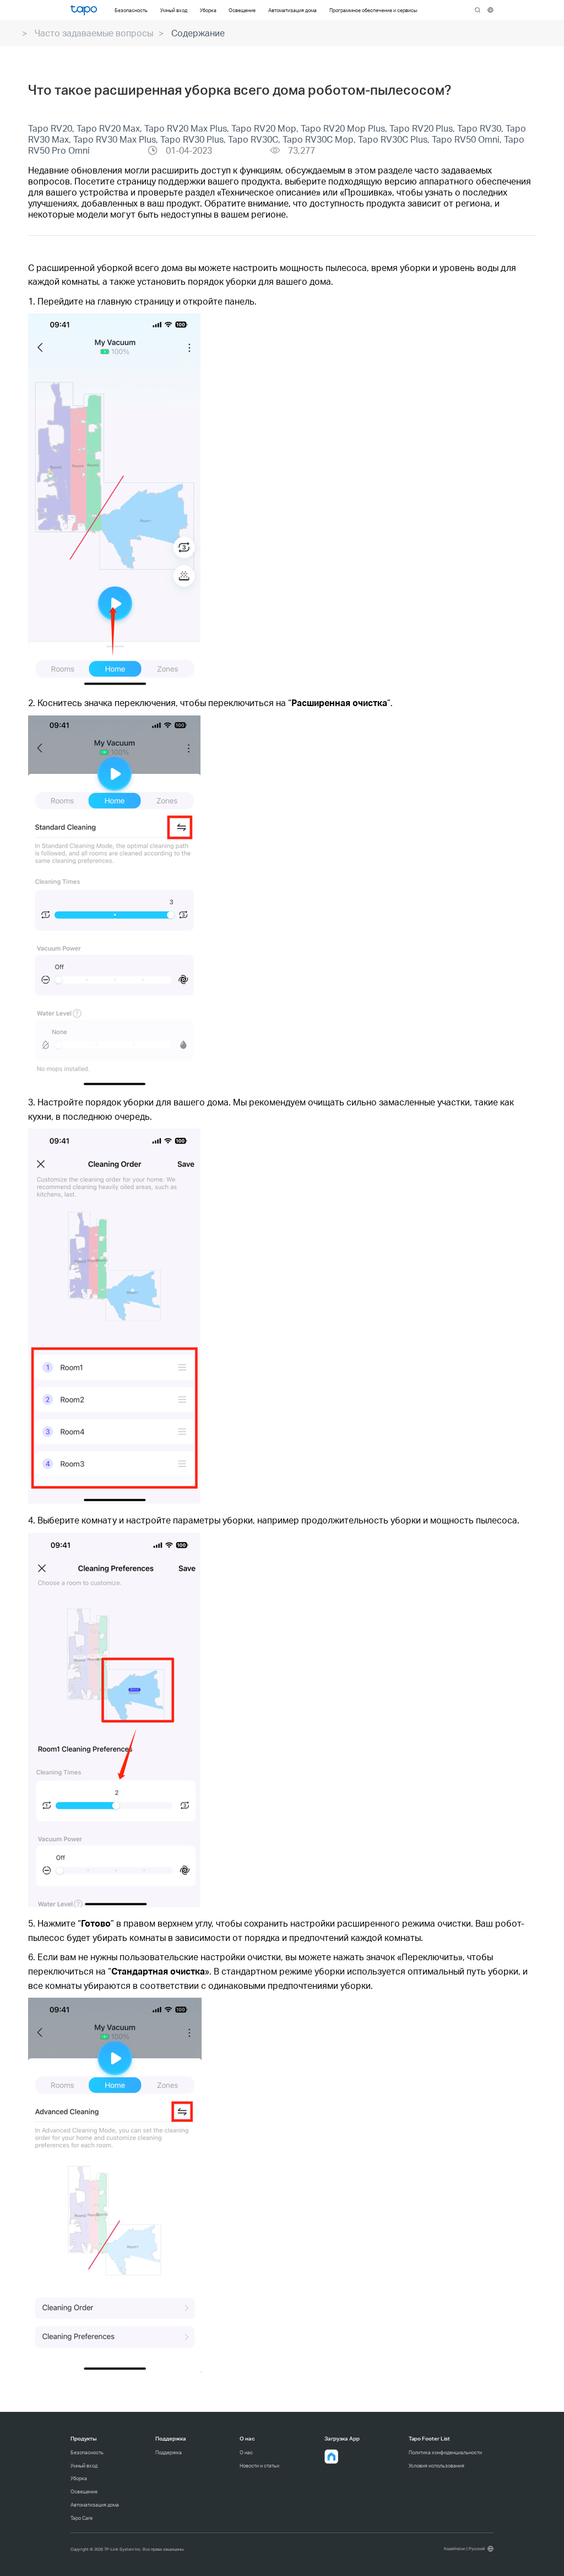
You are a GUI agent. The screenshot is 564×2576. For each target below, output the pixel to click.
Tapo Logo (84, 10)
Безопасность (87, 2452)
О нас (246, 2452)
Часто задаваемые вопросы (94, 33)
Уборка (79, 2478)
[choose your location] (490, 10)
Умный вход (84, 2466)
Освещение (84, 2491)
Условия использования (436, 2466)
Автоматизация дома (95, 2505)
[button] (332, 2456)
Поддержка (169, 2452)
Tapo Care (82, 2518)
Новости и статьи (259, 2466)
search (478, 10)
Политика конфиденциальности (445, 2452)
